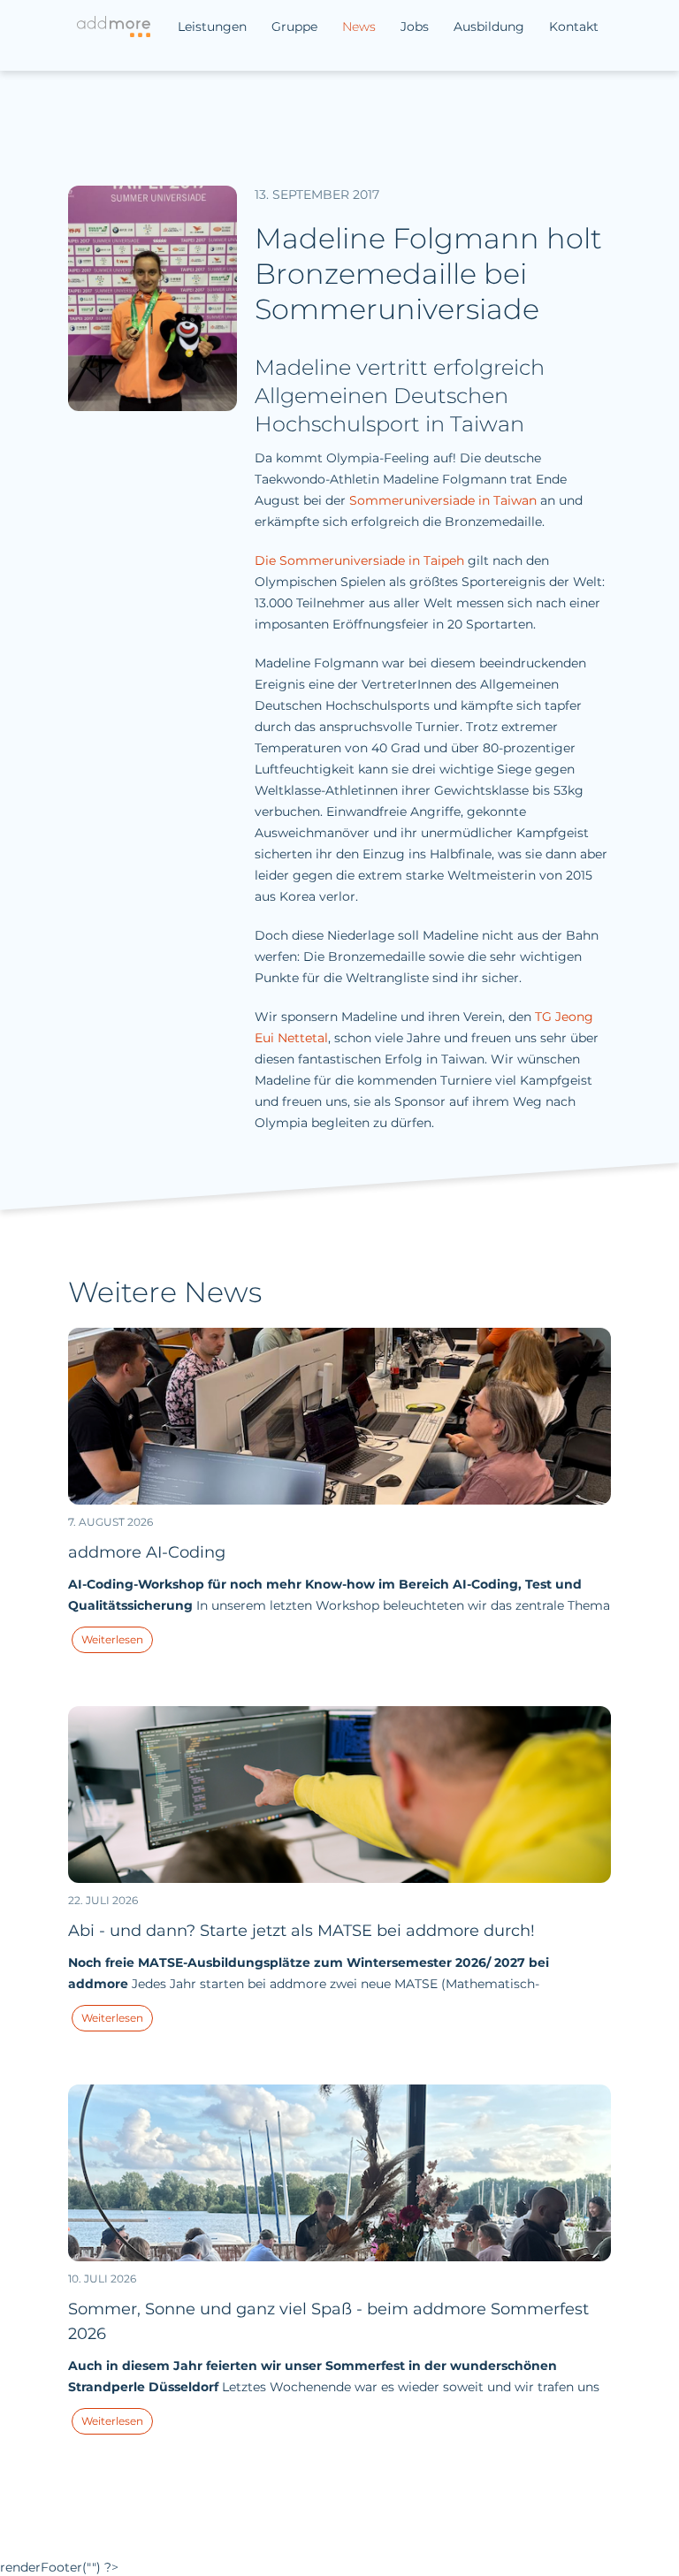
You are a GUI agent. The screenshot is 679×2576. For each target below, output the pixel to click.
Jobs (415, 27)
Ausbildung (489, 27)
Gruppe (294, 27)
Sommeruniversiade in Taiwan (443, 500)
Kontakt (574, 27)
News (359, 27)
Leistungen (212, 27)
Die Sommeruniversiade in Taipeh (359, 560)
